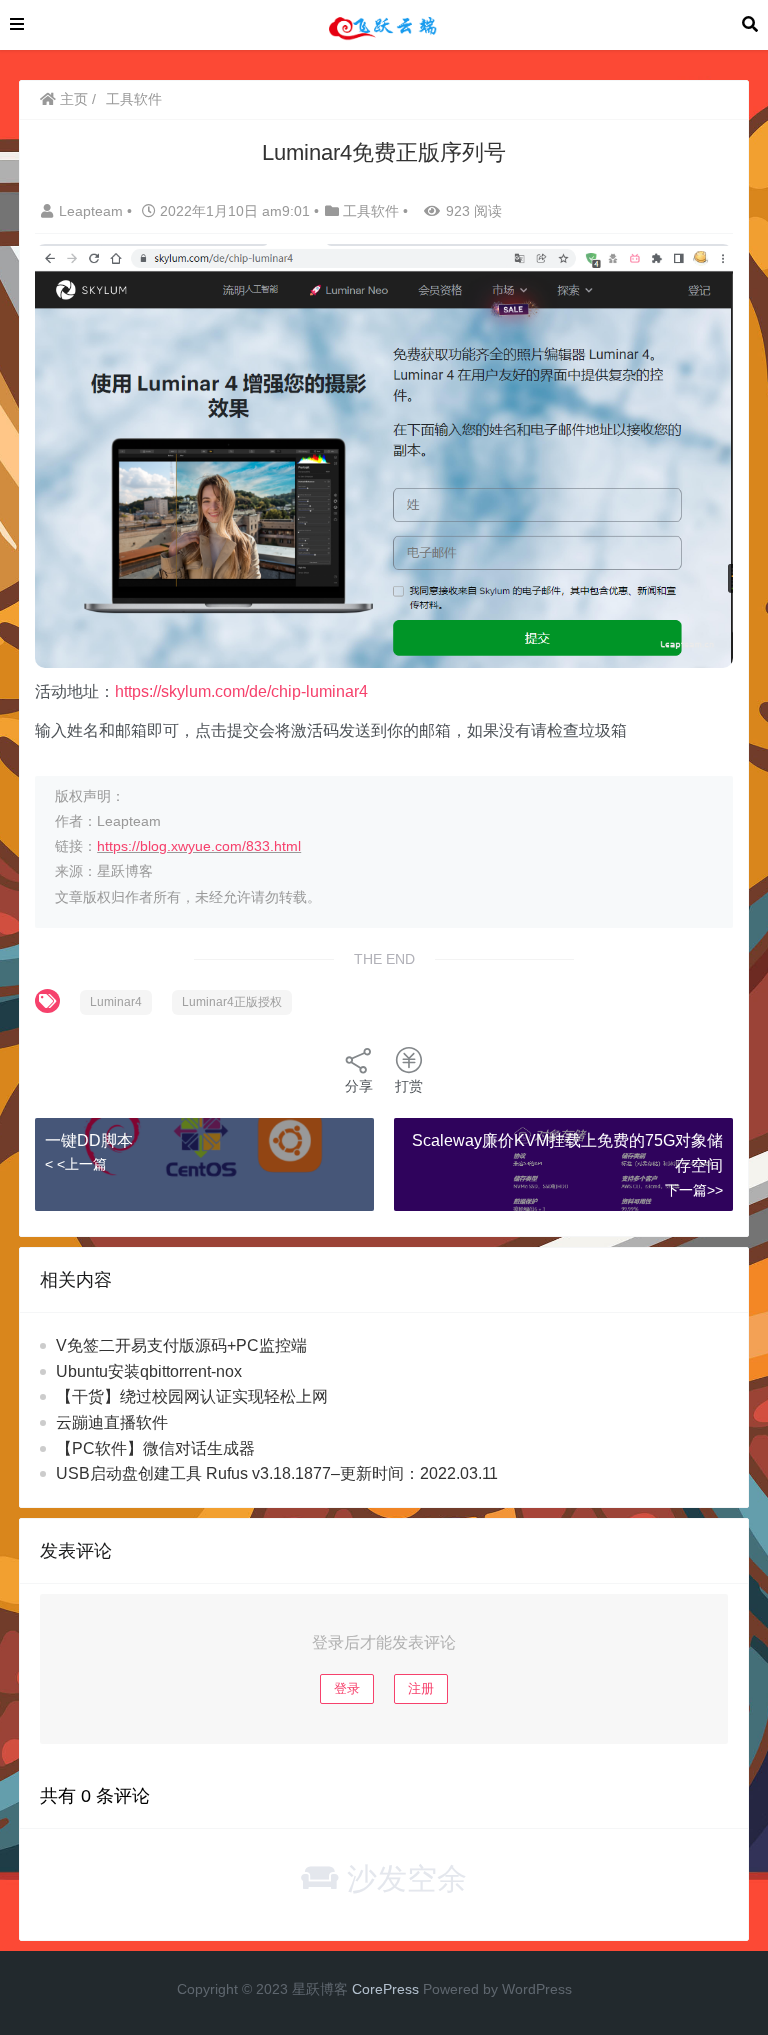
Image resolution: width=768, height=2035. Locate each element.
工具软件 (134, 99)
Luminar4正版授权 (232, 1002)
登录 (347, 1688)
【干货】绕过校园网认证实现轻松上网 (192, 1396)
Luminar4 (116, 1002)
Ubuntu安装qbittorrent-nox (149, 1371)
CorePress (385, 1989)
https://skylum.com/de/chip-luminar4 (241, 691)
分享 (359, 1086)
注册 (421, 1688)
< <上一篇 (76, 1164)
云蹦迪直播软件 (112, 1422)
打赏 (409, 1086)
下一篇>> (694, 1190)
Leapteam (93, 211)
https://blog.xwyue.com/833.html (199, 846)
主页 (72, 99)
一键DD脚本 (89, 1140)
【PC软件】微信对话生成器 (155, 1448)
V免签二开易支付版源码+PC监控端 (181, 1345)
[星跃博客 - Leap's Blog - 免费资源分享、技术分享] (383, 23)
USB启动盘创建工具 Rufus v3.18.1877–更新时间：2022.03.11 (277, 1473)
